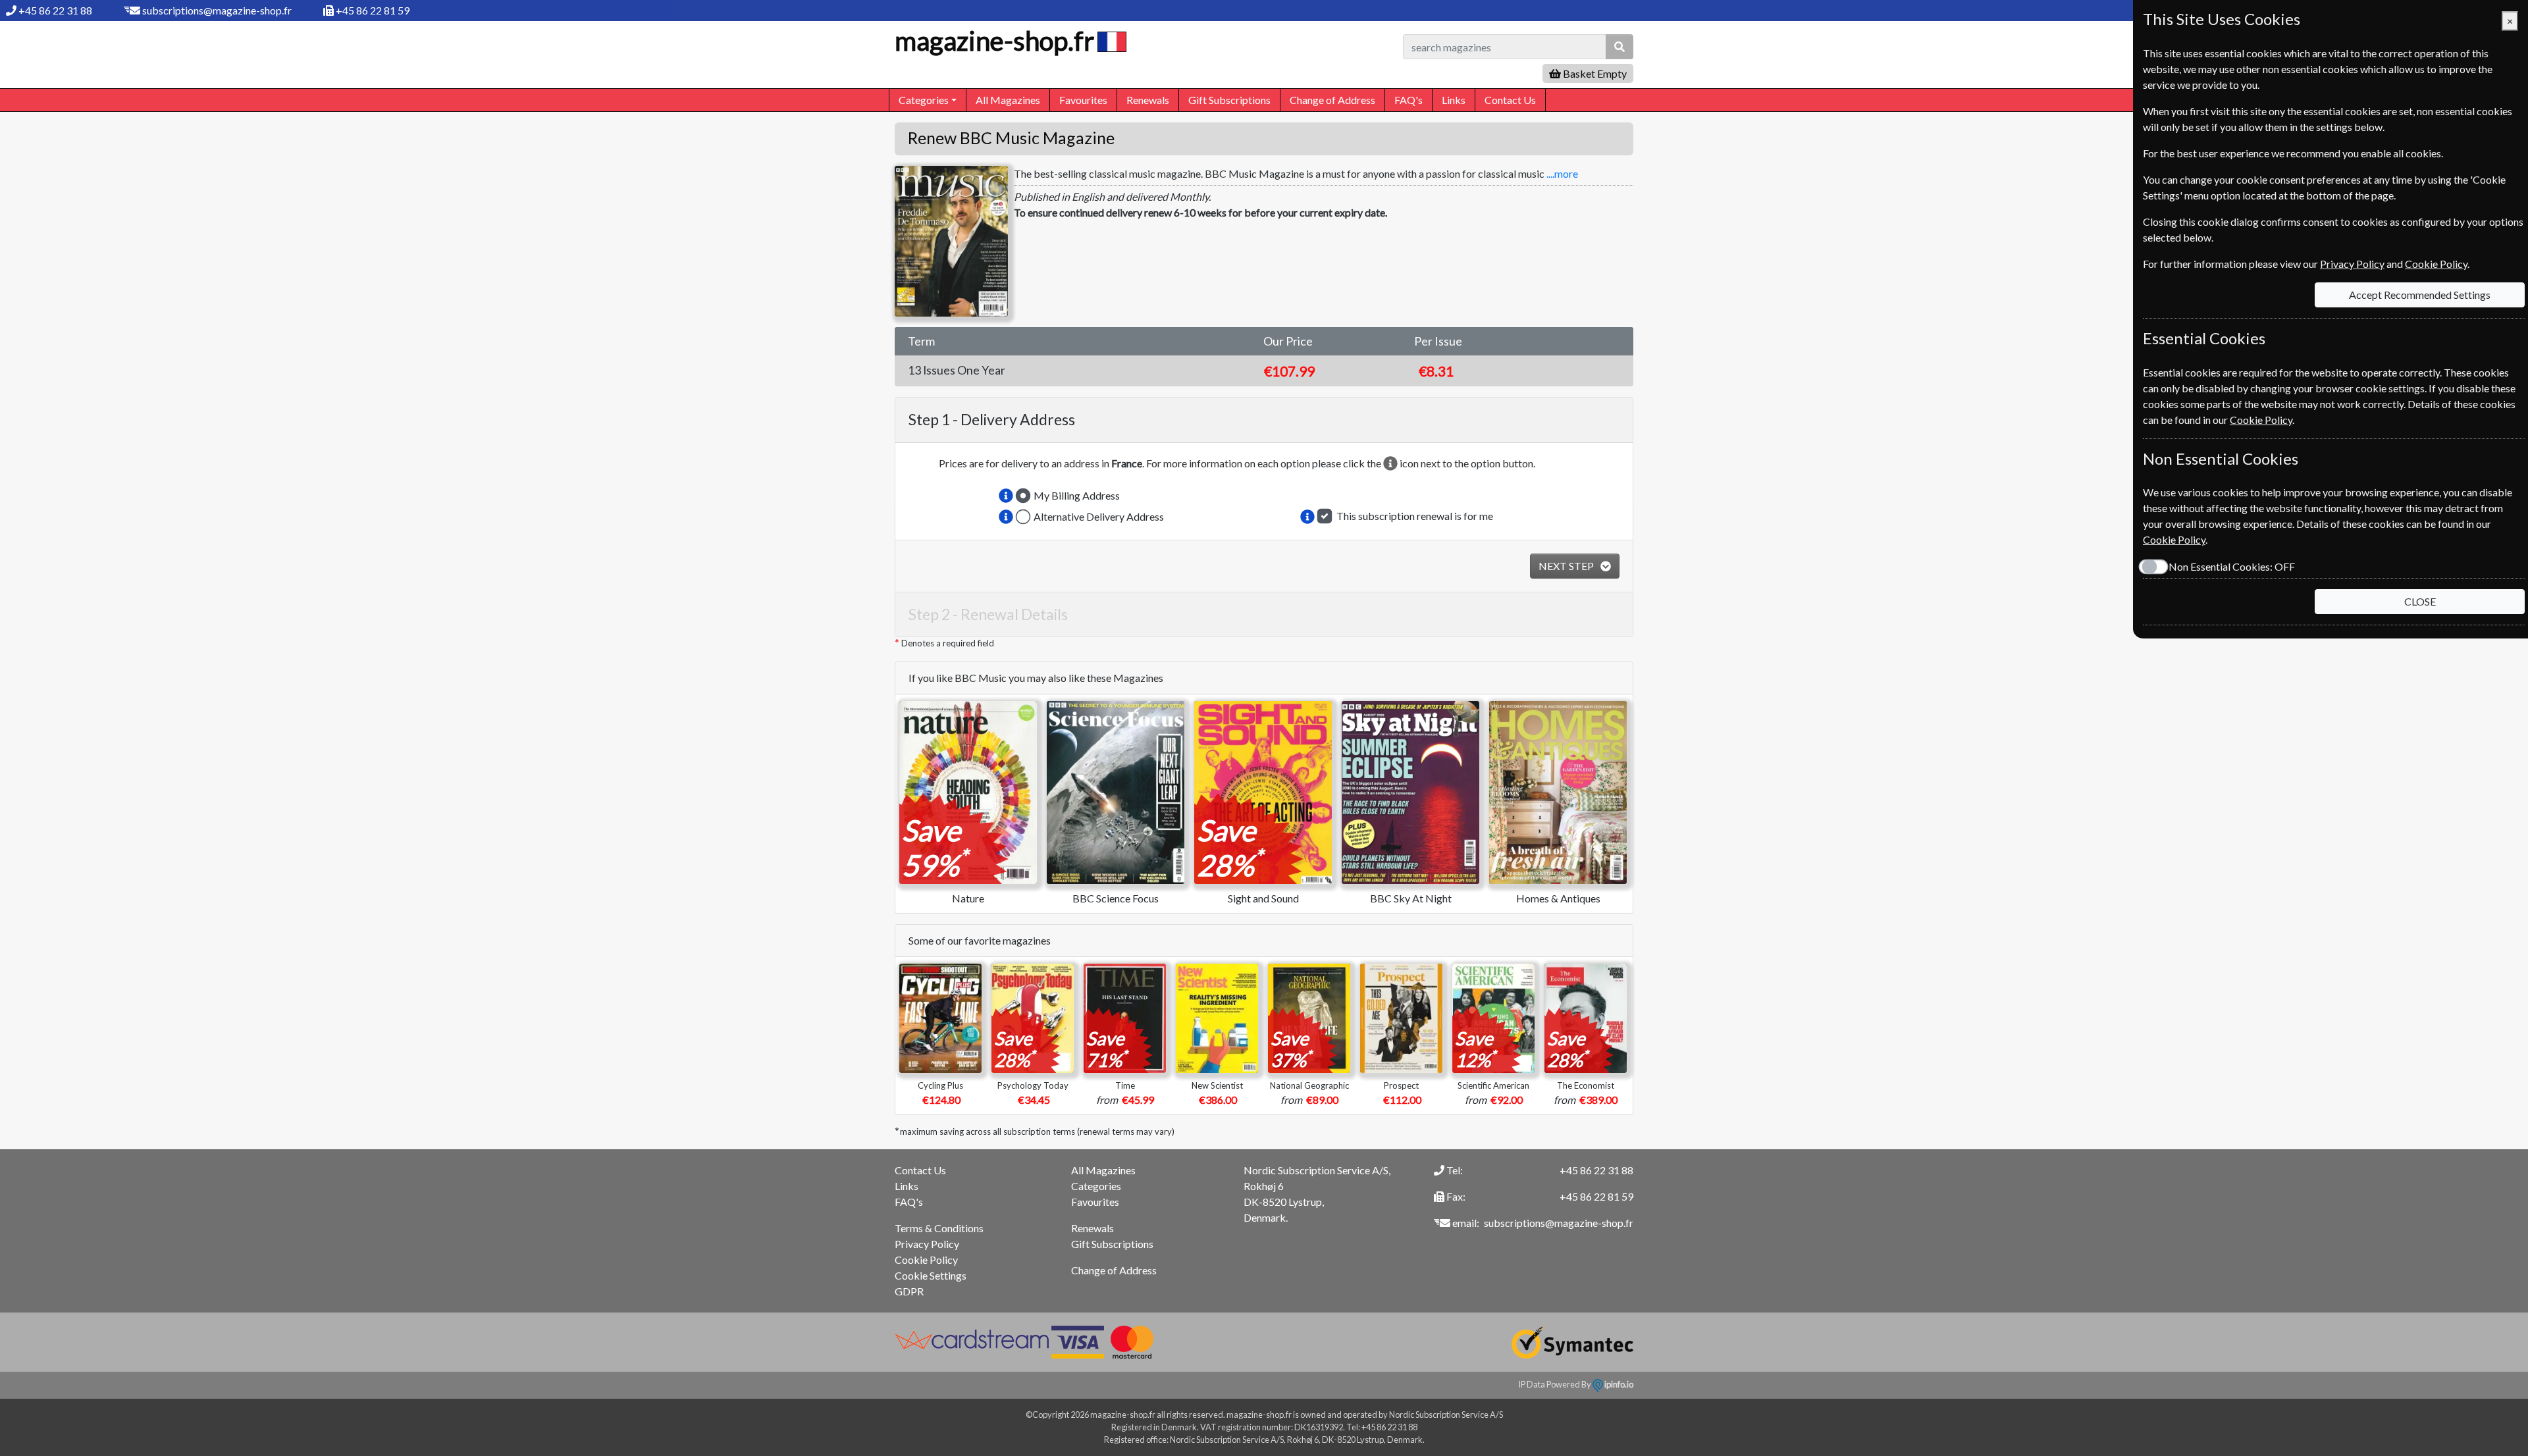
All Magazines (1008, 100)
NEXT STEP (1567, 566)
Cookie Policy (926, 1260)
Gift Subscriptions (1229, 100)
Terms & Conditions (939, 1228)
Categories (1096, 1186)
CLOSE (2420, 601)
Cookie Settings (931, 1275)
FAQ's (1409, 100)
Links (1454, 100)
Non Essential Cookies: (2232, 566)
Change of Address (1332, 100)
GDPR (909, 1291)
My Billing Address (1077, 495)
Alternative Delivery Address (1099, 516)
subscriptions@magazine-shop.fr (217, 10)
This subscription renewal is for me (1415, 516)
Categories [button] (924, 100)
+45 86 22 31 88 (55, 10)
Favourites (1083, 100)
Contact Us (1510, 100)
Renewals (1148, 100)
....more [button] (1562, 173)
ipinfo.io (1618, 1384)
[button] (1006, 496)
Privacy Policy (927, 1244)
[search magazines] (1619, 47)
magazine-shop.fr (994, 41)
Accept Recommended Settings (2420, 295)
